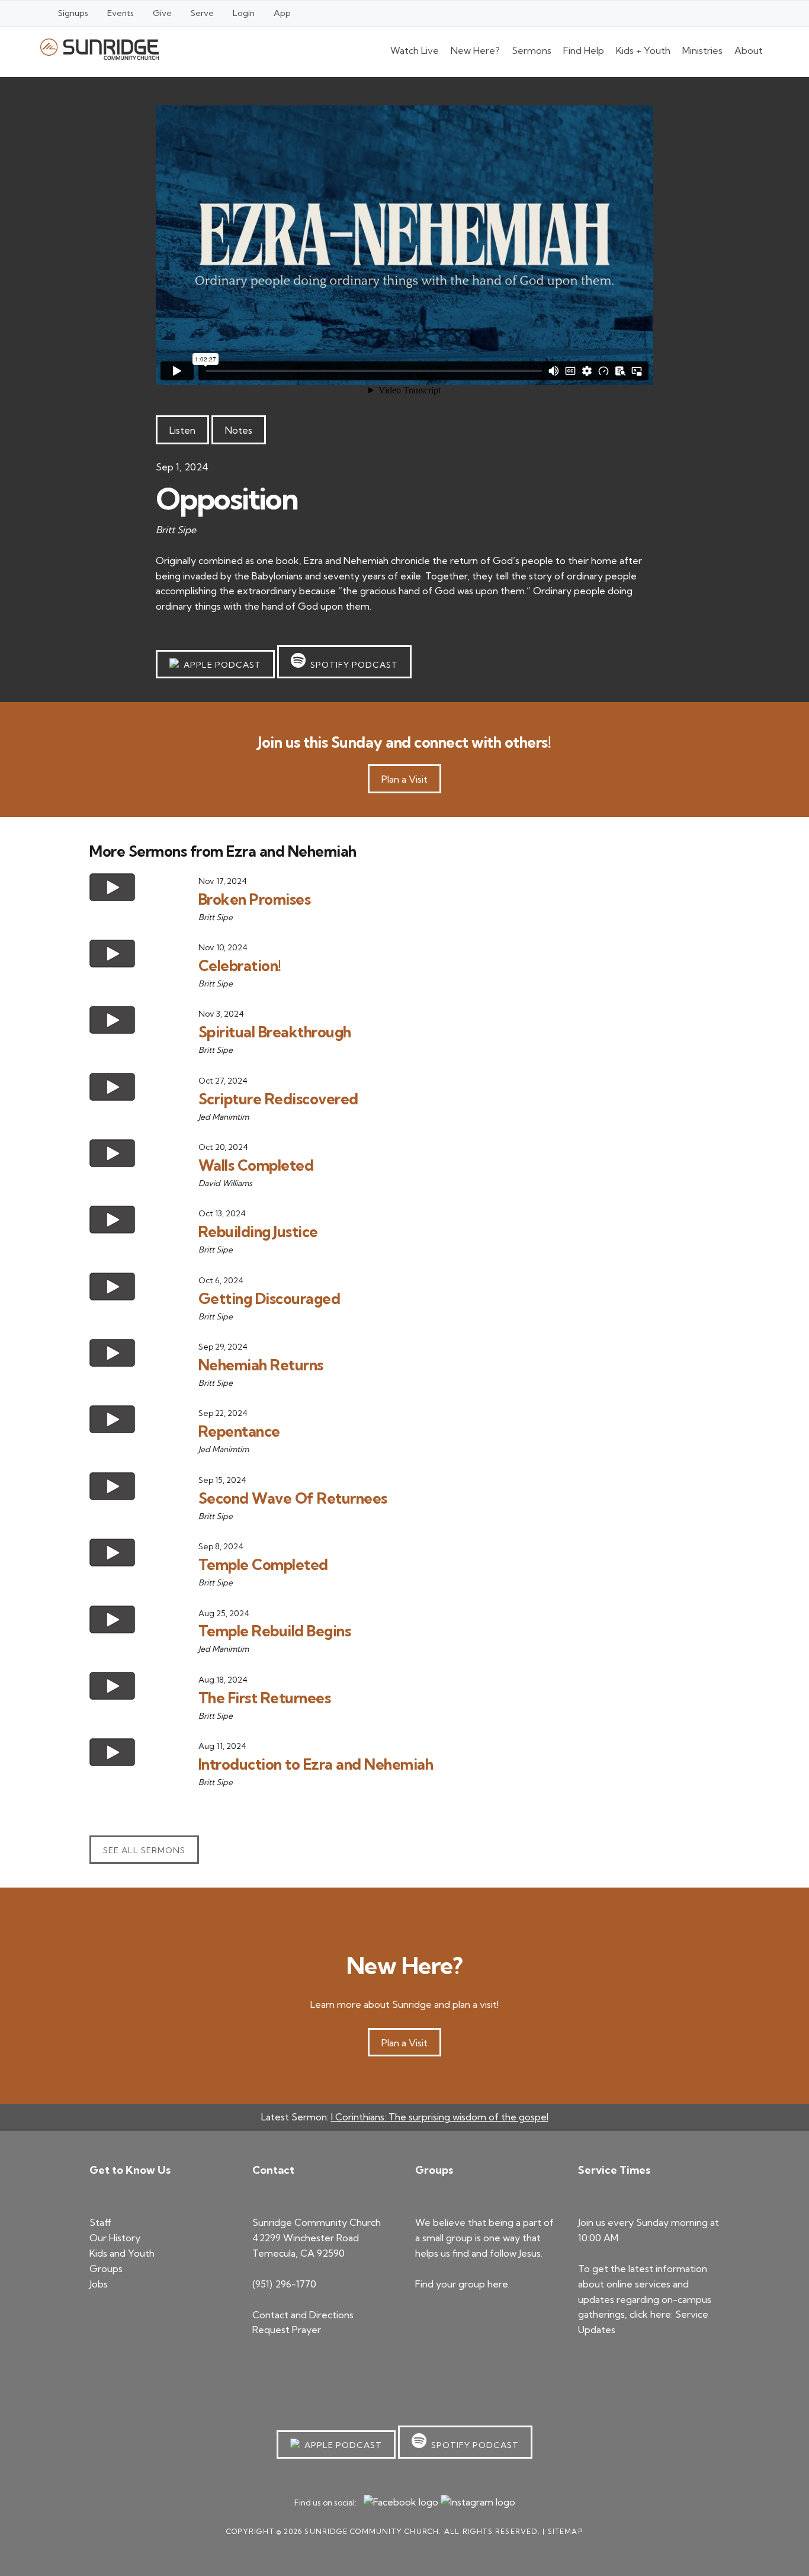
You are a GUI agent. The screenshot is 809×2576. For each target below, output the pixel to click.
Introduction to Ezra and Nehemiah (316, 1764)
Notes (239, 430)
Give (162, 13)
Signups (73, 13)
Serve (202, 13)
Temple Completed (263, 1564)
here (498, 2284)
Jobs (99, 2284)
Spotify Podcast (352, 665)
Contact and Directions (303, 2315)
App (282, 13)
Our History (115, 2238)
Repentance (239, 1431)
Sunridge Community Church (99, 49)
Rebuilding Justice (258, 1231)
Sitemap (565, 2531)
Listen (182, 430)
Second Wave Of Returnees (293, 1498)
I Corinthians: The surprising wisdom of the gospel (440, 2117)
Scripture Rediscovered (278, 1099)
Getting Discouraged (269, 1298)
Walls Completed (256, 1165)
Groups (106, 2269)
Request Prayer (287, 2330)
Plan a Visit (404, 779)
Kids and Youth (122, 2253)
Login (244, 13)
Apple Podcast (220, 665)
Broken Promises (255, 899)
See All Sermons (144, 1850)
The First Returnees (265, 1698)
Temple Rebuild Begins (275, 1631)
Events (121, 13)
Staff (100, 2222)
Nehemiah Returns (261, 1365)
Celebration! (240, 965)
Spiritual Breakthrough (275, 1032)
